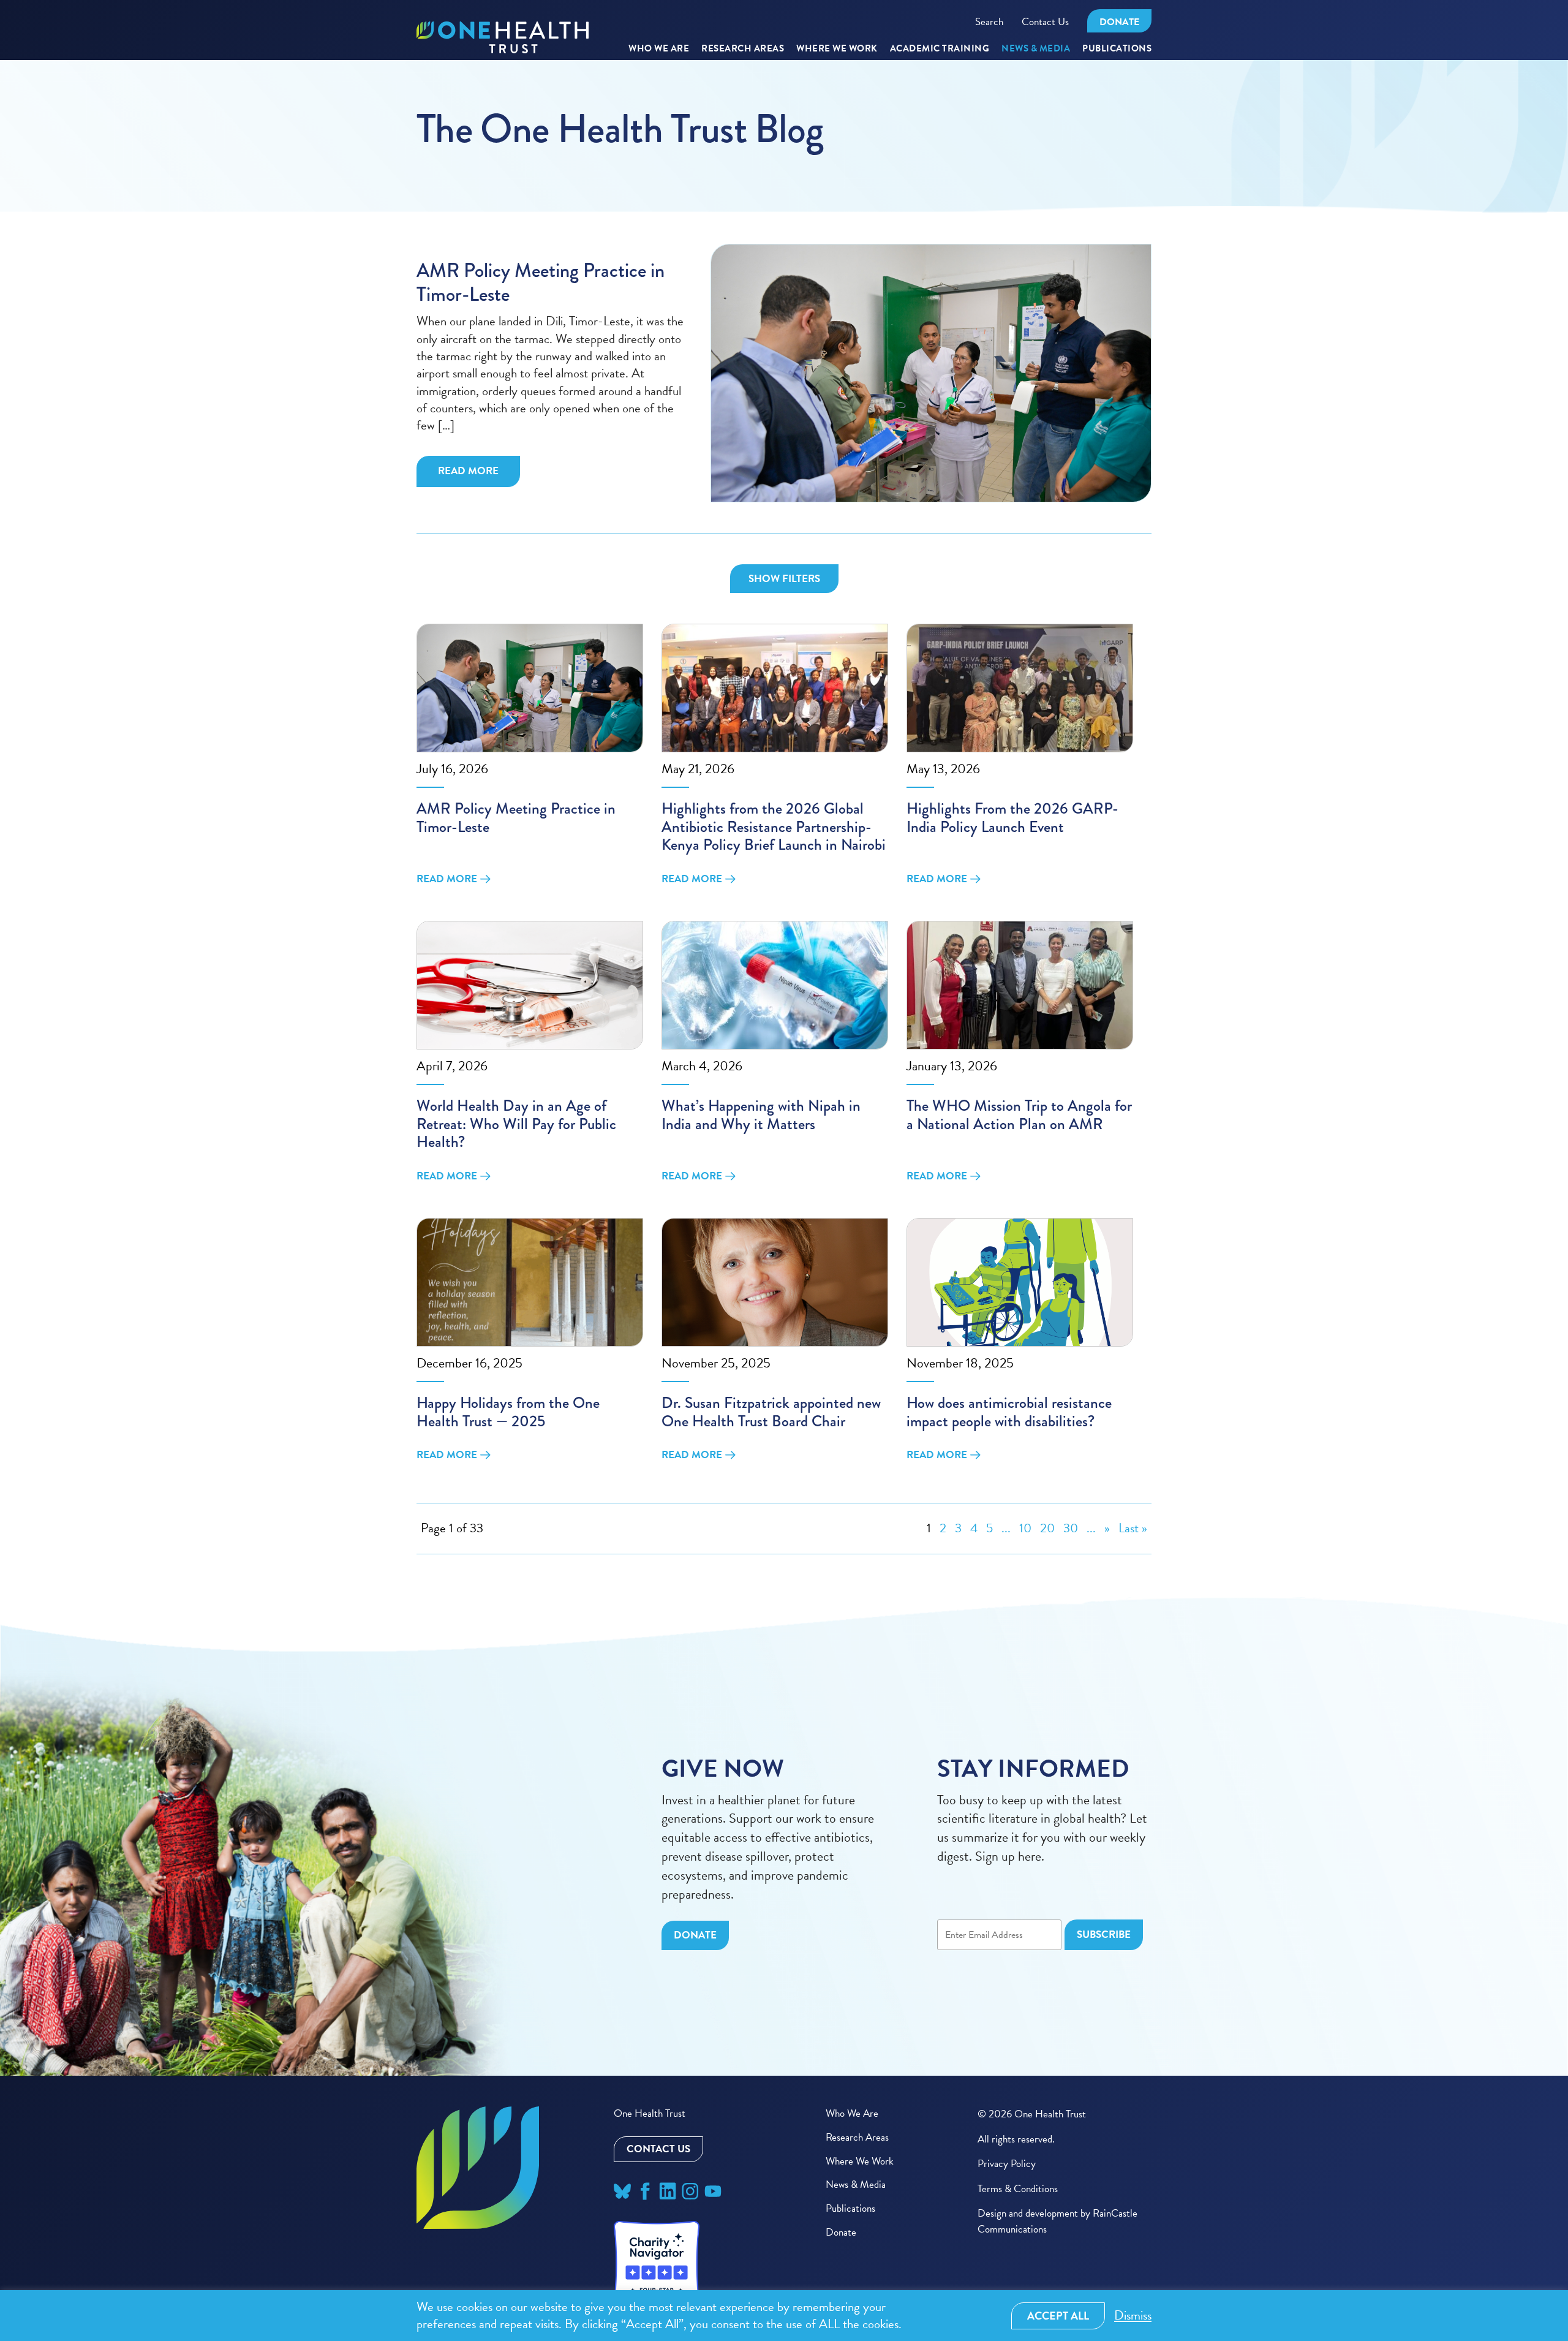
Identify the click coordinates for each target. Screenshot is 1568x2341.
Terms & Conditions (1018, 2189)
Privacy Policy (1007, 2164)
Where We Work (837, 49)
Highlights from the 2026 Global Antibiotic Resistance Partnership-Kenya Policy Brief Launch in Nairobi (774, 826)
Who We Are (659, 49)
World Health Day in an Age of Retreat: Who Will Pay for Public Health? (516, 1124)
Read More (468, 471)
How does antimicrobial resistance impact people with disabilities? (1009, 1412)
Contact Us (1045, 22)
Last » (1133, 1528)
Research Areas (857, 2137)
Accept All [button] (1058, 2316)
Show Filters (784, 579)
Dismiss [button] (1133, 2316)
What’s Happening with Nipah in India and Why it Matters (761, 1115)
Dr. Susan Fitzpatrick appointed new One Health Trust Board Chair (771, 1412)
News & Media (1036, 49)
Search (989, 22)
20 (1047, 1528)
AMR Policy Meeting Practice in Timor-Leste (541, 283)
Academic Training (940, 49)
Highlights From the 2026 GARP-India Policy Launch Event (1012, 818)
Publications (1117, 49)
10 (1025, 1528)
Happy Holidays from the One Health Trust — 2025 (508, 1412)
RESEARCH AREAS (743, 49)
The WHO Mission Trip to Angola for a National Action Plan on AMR (1019, 1115)
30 (1071, 1528)
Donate (1119, 22)
